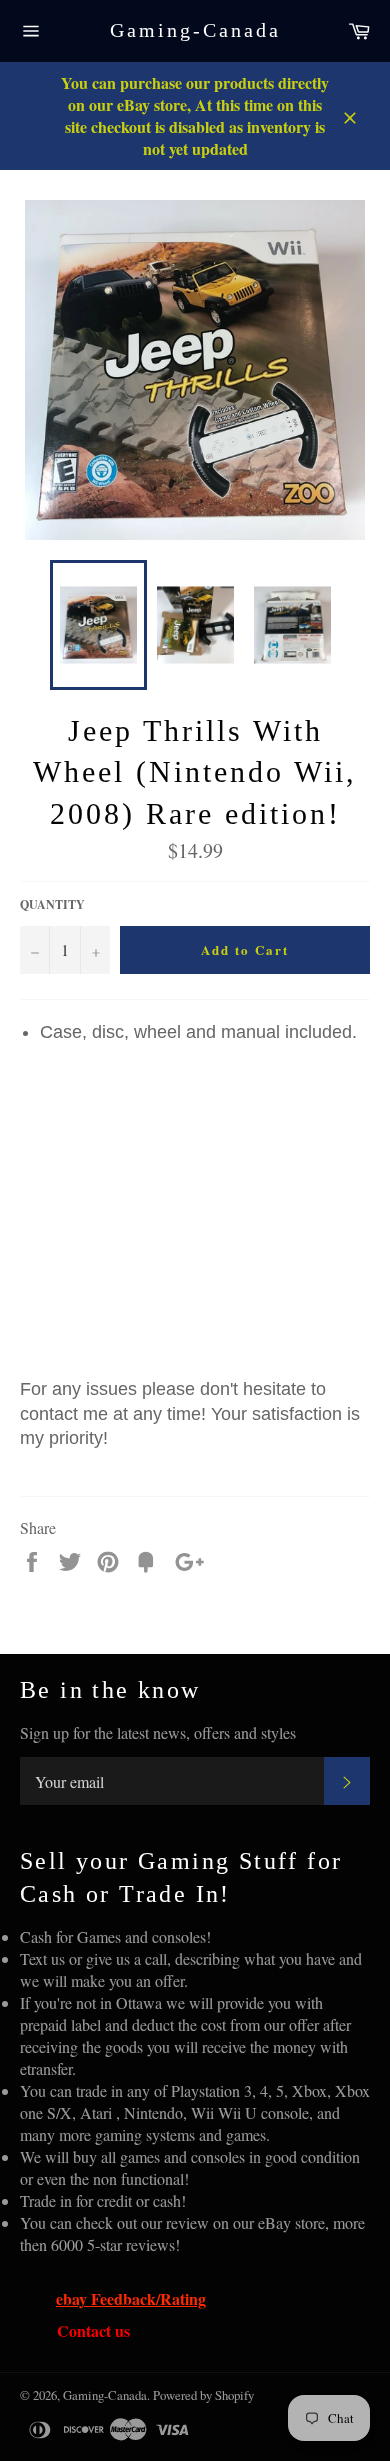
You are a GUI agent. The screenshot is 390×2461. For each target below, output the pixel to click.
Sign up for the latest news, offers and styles (158, 1732)
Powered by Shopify (203, 2395)
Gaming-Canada (195, 30)
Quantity (52, 905)
